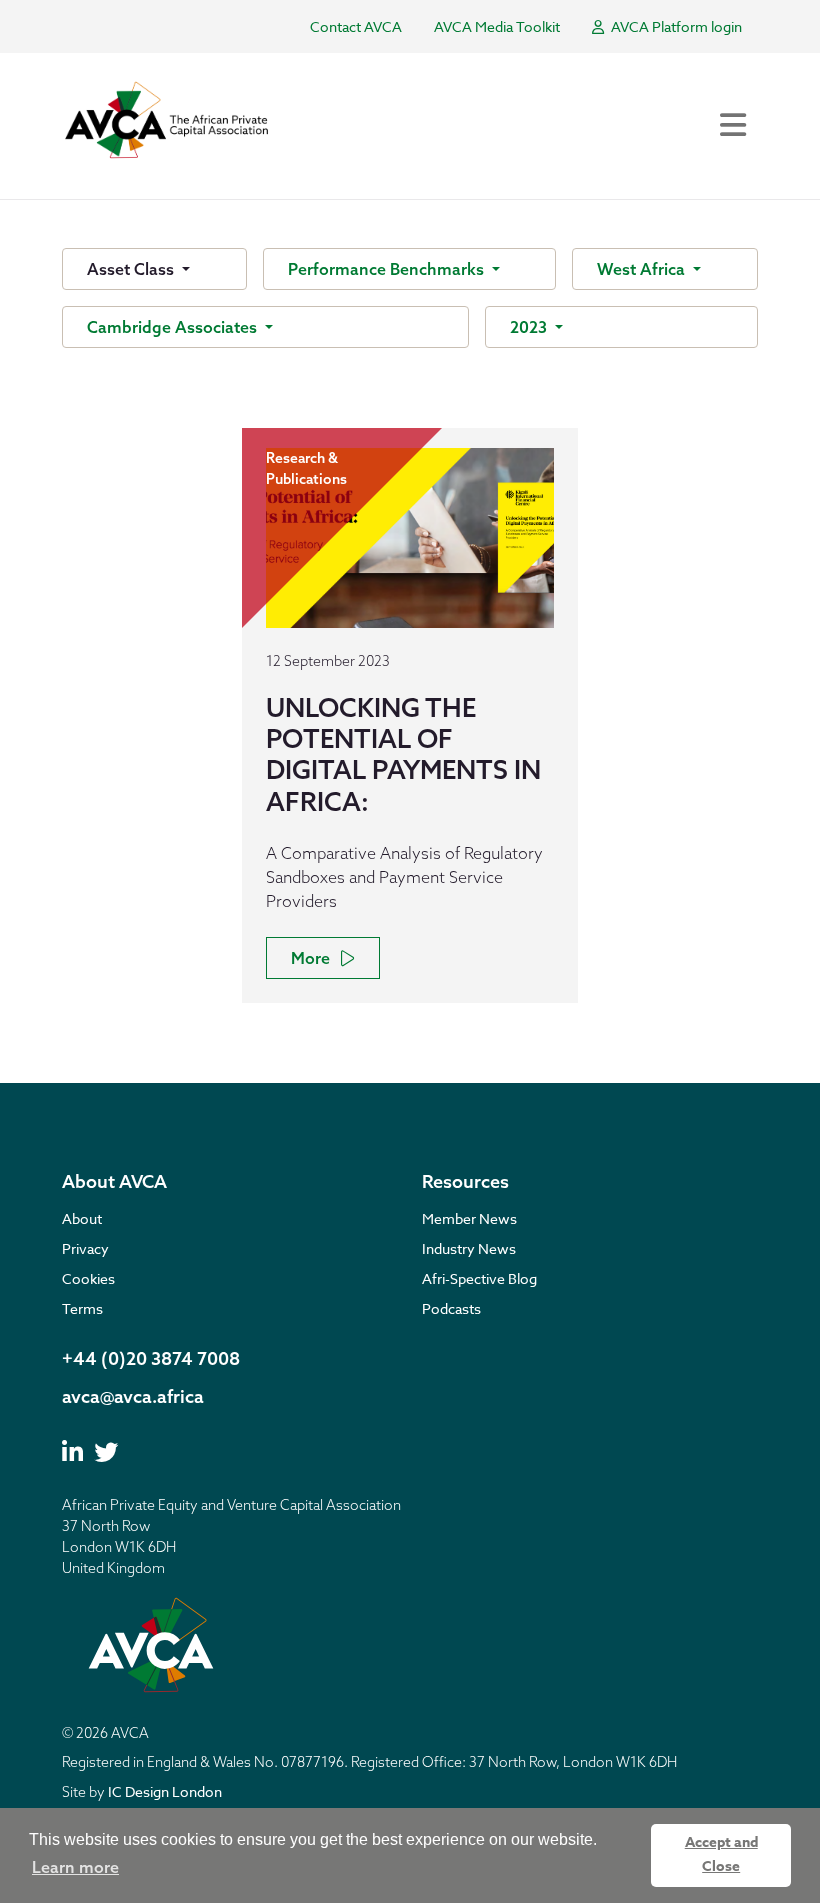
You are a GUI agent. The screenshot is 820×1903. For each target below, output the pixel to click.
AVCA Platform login (675, 26)
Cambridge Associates (174, 327)
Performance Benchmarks (388, 269)
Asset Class (132, 269)
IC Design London (165, 1791)
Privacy (85, 1248)
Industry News (469, 1248)
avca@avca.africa (133, 1396)
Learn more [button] (75, 1867)
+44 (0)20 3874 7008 (151, 1358)
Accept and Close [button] (721, 1854)
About (82, 1218)
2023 (530, 327)
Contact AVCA (356, 26)
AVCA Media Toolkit (497, 26)
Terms (82, 1308)
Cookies (88, 1278)
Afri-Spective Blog (479, 1278)
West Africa (643, 269)
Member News (469, 1218)
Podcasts (451, 1308)
